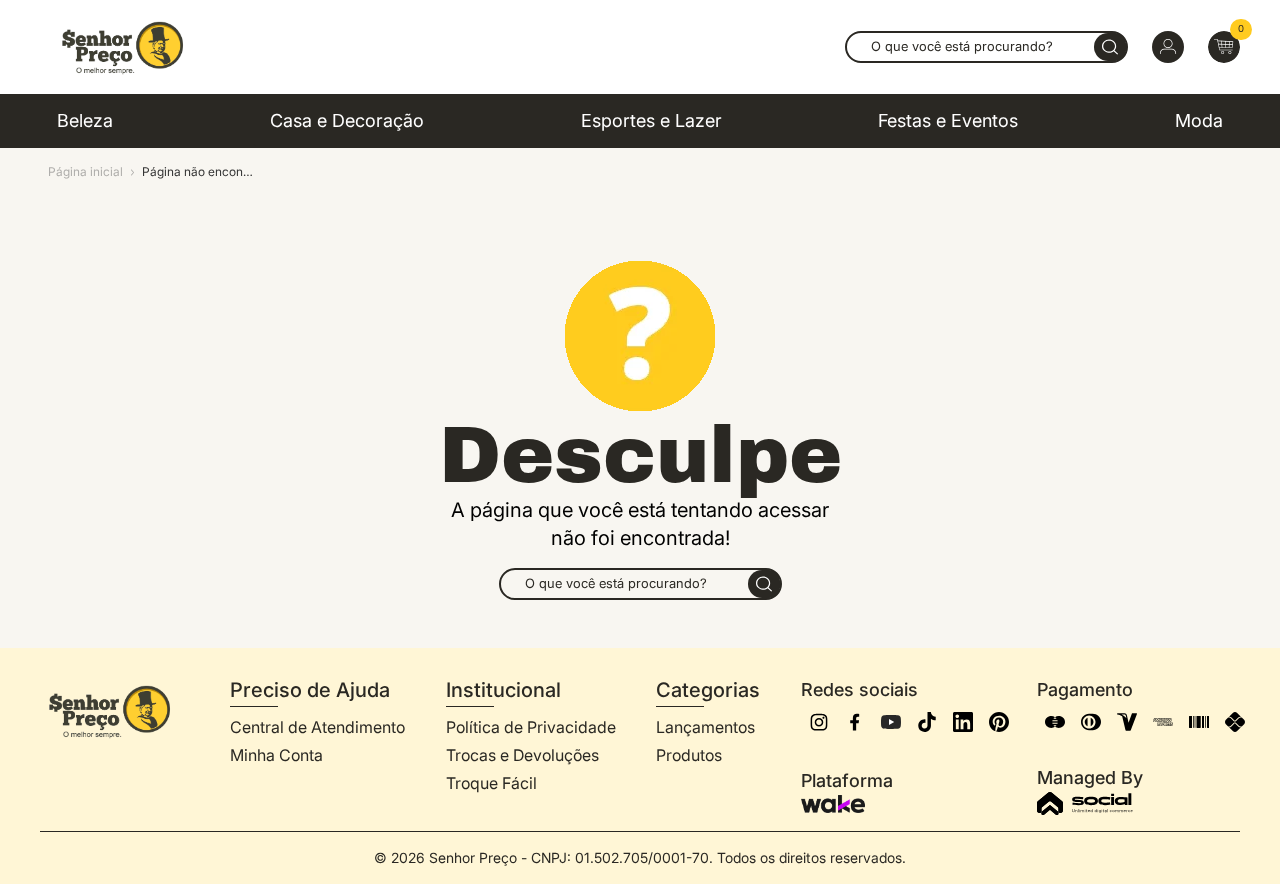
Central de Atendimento (317, 727)
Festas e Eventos (948, 120)
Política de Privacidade (531, 727)
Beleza (85, 120)
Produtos (689, 755)
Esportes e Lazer (651, 120)
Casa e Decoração (347, 120)
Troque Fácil (491, 783)
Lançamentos (705, 727)
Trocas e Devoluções (522, 755)
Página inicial (85, 171)
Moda (1199, 120)
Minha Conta (276, 755)
